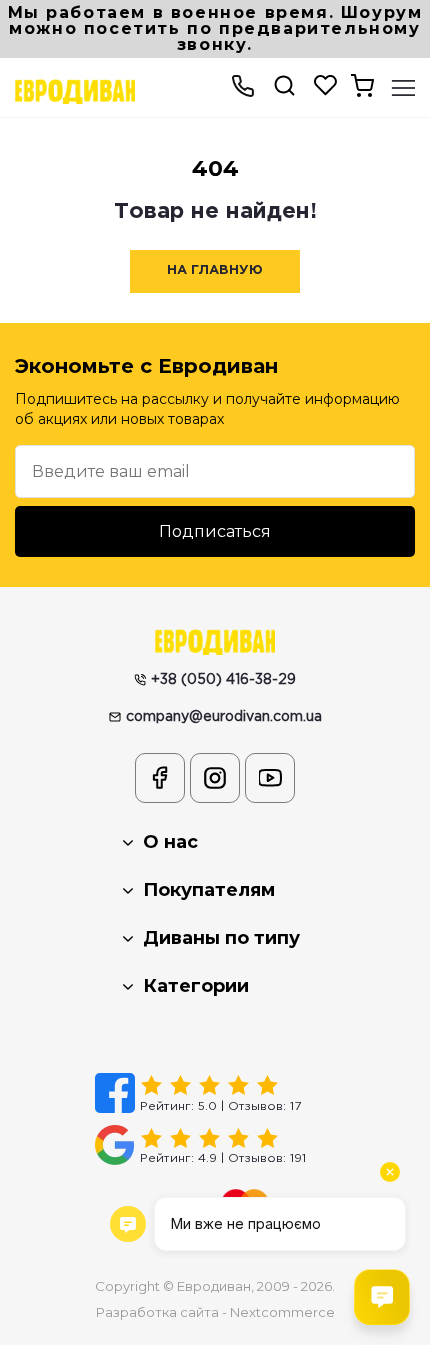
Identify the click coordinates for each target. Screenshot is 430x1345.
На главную (215, 270)
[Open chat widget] (382, 1297)
